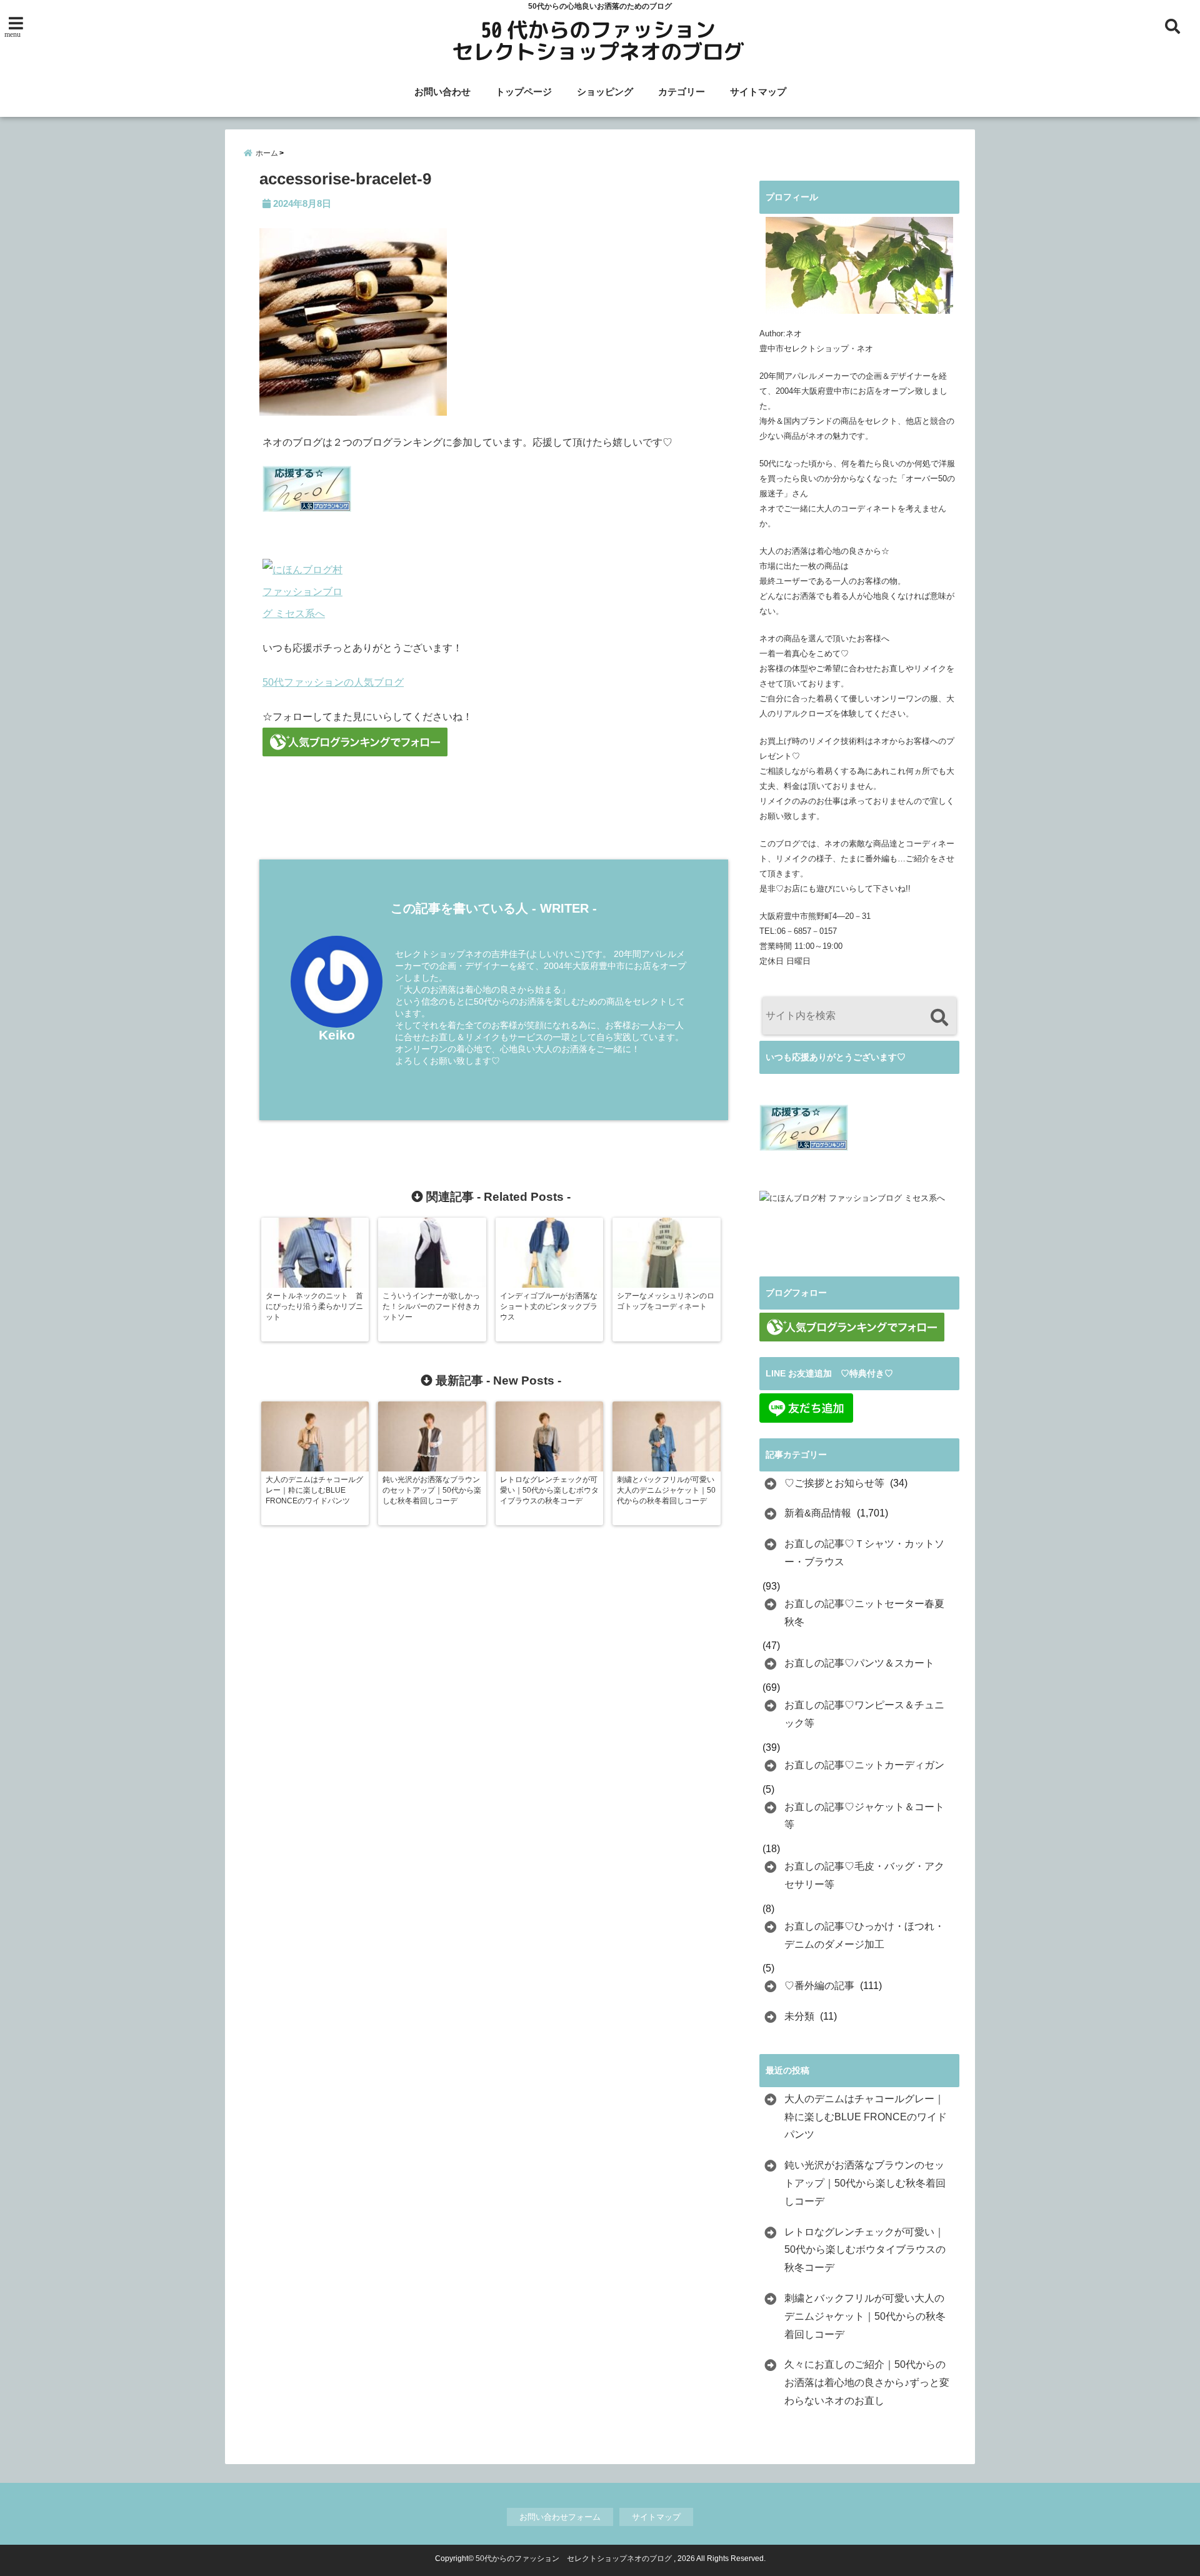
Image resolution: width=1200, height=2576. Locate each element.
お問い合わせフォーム (560, 2517)
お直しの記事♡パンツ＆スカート (859, 1663)
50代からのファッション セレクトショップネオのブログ (574, 2558)
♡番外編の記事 (819, 1986)
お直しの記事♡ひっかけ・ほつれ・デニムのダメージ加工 (864, 1935)
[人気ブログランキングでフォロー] (494, 742)
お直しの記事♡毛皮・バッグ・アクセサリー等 (864, 1875)
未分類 (799, 2016)
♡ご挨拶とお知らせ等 (834, 1483)
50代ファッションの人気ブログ (333, 682)
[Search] (939, 1017)
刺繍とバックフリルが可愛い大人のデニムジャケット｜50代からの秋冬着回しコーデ (865, 2316)
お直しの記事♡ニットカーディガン (864, 1765)
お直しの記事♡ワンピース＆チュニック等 (864, 1714)
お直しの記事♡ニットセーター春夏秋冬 (864, 1613)
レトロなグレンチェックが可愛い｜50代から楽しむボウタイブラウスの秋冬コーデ (865, 2250)
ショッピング (605, 92)
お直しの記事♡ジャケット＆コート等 (864, 1816)
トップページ (524, 92)
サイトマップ (758, 92)
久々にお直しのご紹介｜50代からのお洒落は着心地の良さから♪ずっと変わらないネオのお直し (867, 2383)
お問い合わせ (442, 92)
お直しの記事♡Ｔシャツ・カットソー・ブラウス (864, 1553)
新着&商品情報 (818, 1513)
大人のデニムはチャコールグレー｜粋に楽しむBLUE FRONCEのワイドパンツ (866, 2117)
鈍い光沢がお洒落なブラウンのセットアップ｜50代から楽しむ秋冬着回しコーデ (865, 2183)
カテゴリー (682, 92)
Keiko (337, 1035)
